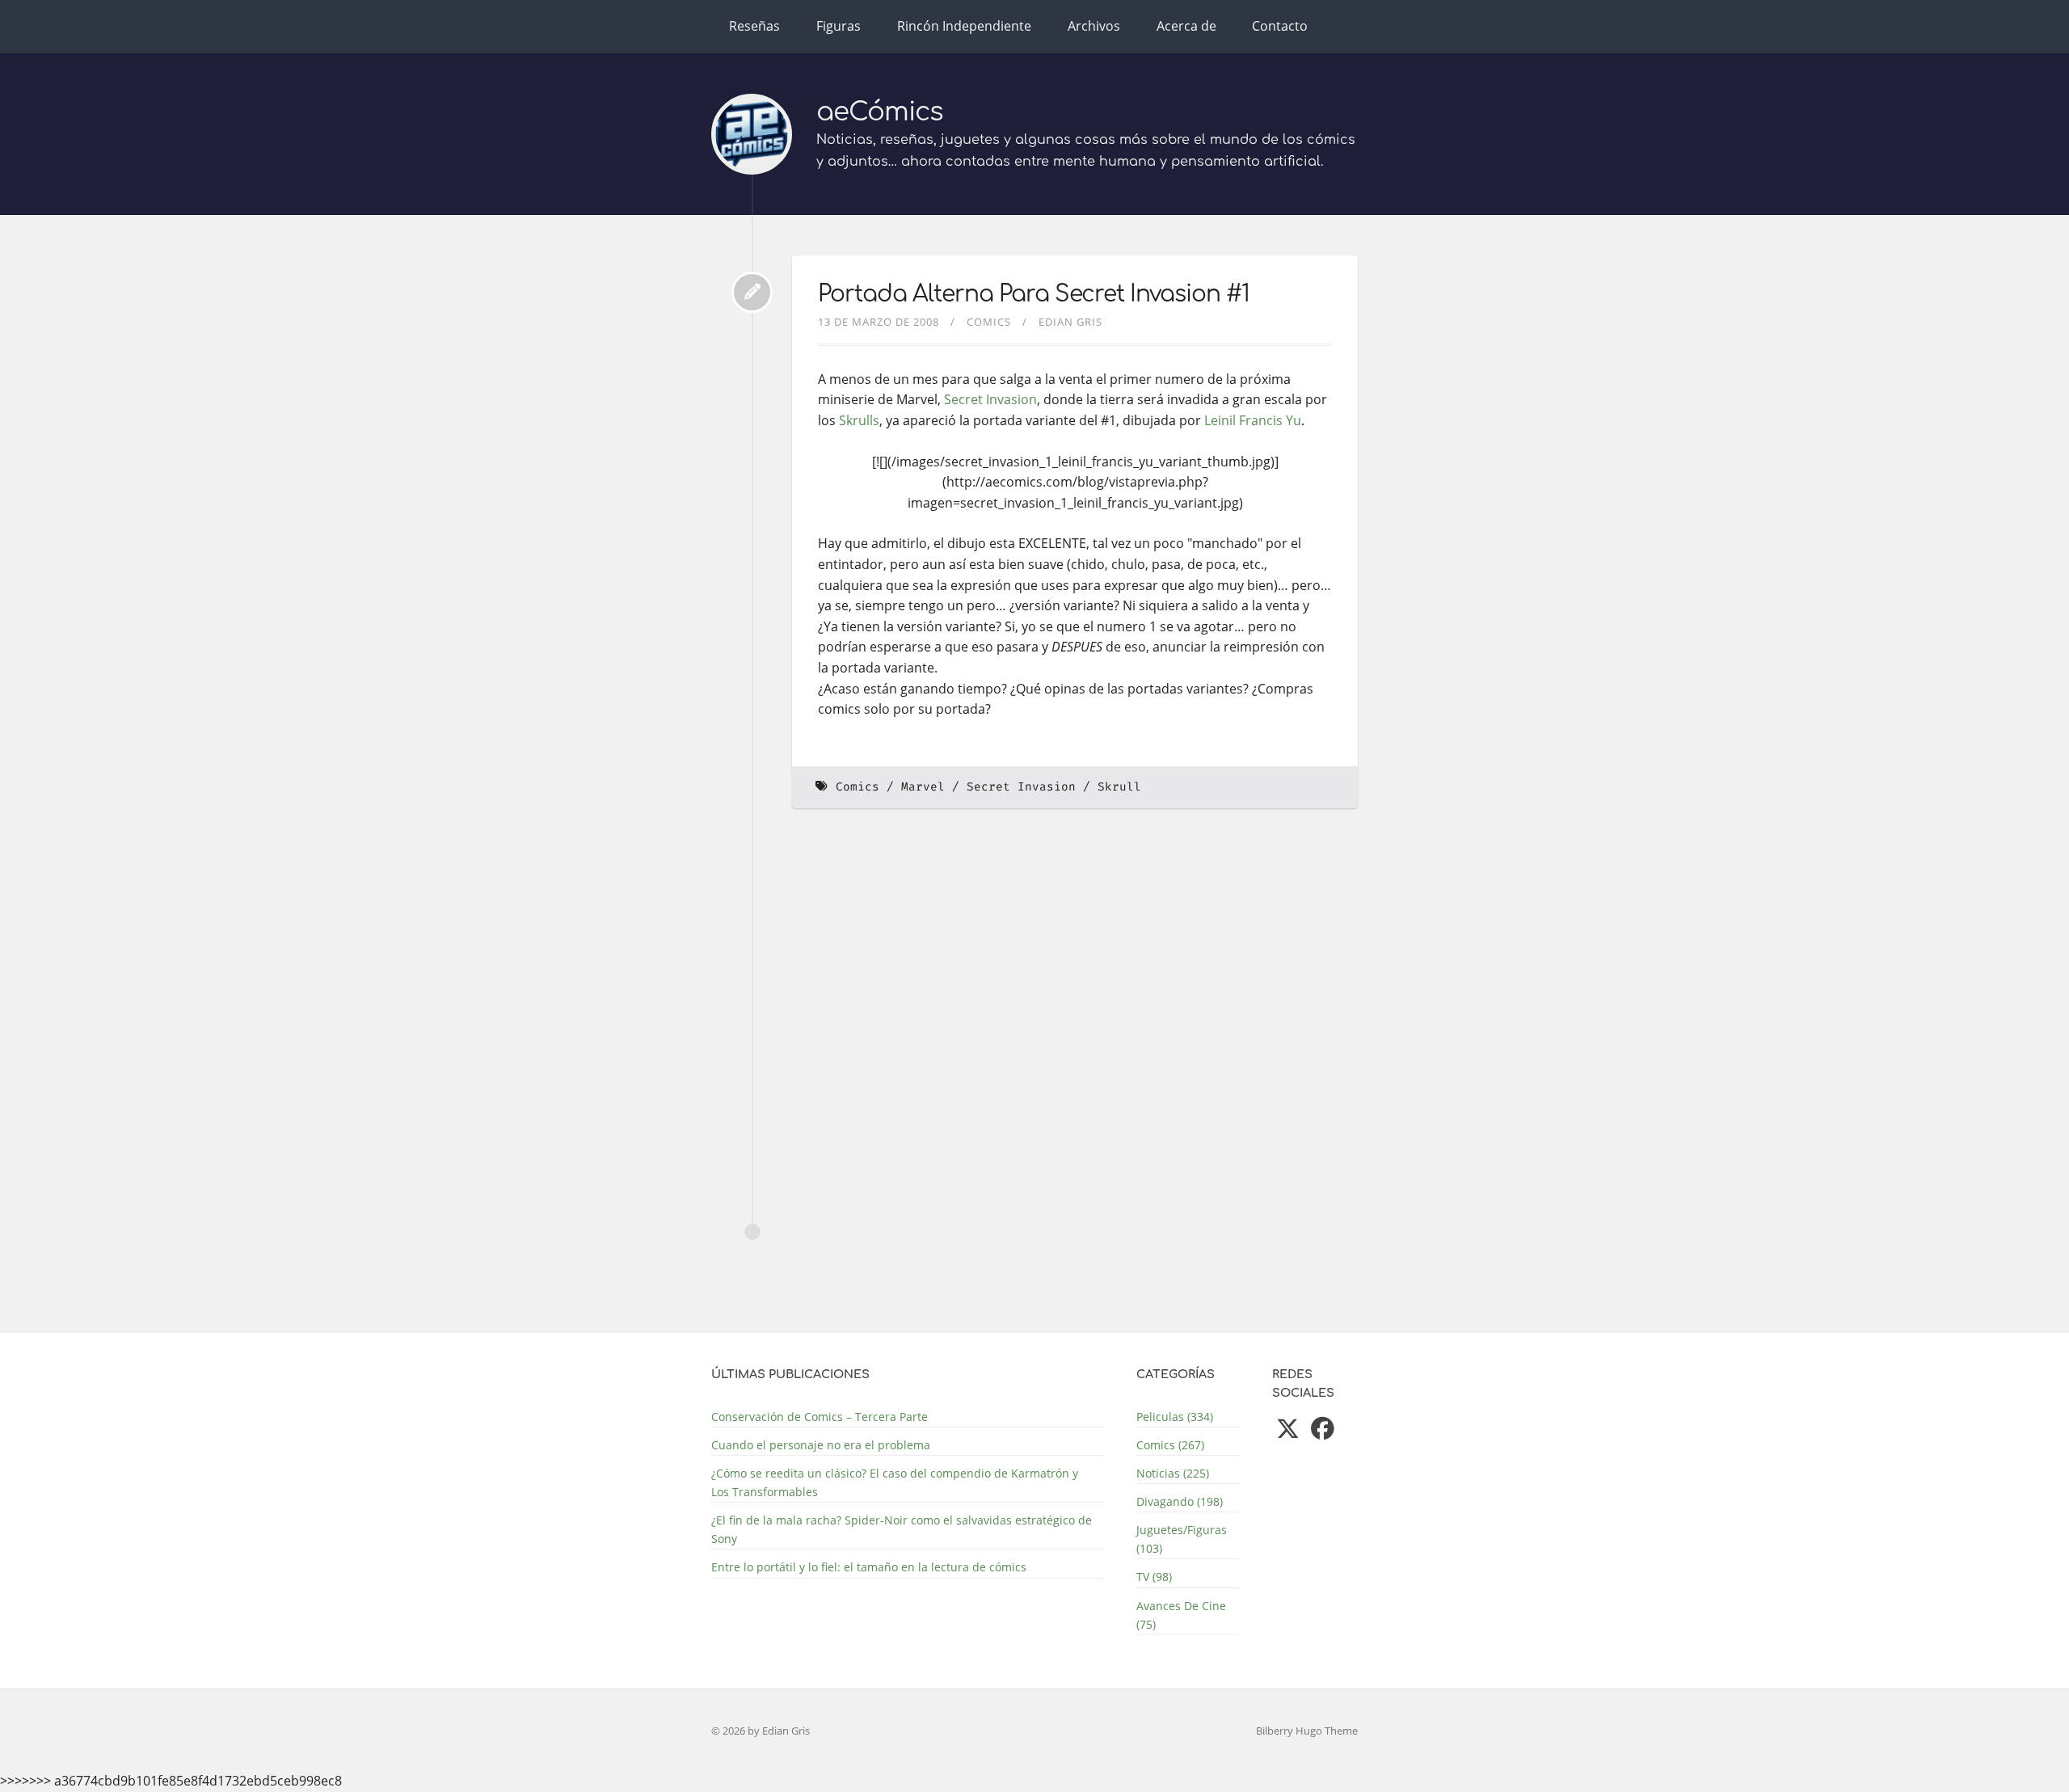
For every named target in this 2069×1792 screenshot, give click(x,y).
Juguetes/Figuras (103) (1182, 1539)
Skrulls (859, 420)
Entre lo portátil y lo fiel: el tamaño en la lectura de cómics (869, 1567)
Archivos (1094, 26)
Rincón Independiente (964, 26)
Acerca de (1186, 26)
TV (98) (1154, 1577)
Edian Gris (1070, 322)
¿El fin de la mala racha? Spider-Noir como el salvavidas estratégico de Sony (902, 1529)
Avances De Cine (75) (1181, 1615)
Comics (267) (1170, 1445)
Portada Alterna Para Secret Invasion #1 (1034, 294)
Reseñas (754, 26)
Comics (989, 322)
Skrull (1119, 787)
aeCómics (880, 112)
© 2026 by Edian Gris (761, 1731)
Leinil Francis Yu (1253, 420)
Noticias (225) (1173, 1473)
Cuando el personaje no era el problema (821, 1445)
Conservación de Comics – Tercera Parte (820, 1417)
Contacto (1280, 26)
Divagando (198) (1180, 1501)
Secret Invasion (990, 399)
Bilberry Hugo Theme (1307, 1731)
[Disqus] (1075, 1043)
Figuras (839, 26)
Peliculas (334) (1175, 1417)
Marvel (923, 787)
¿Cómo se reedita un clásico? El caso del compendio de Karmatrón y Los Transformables (895, 1482)
